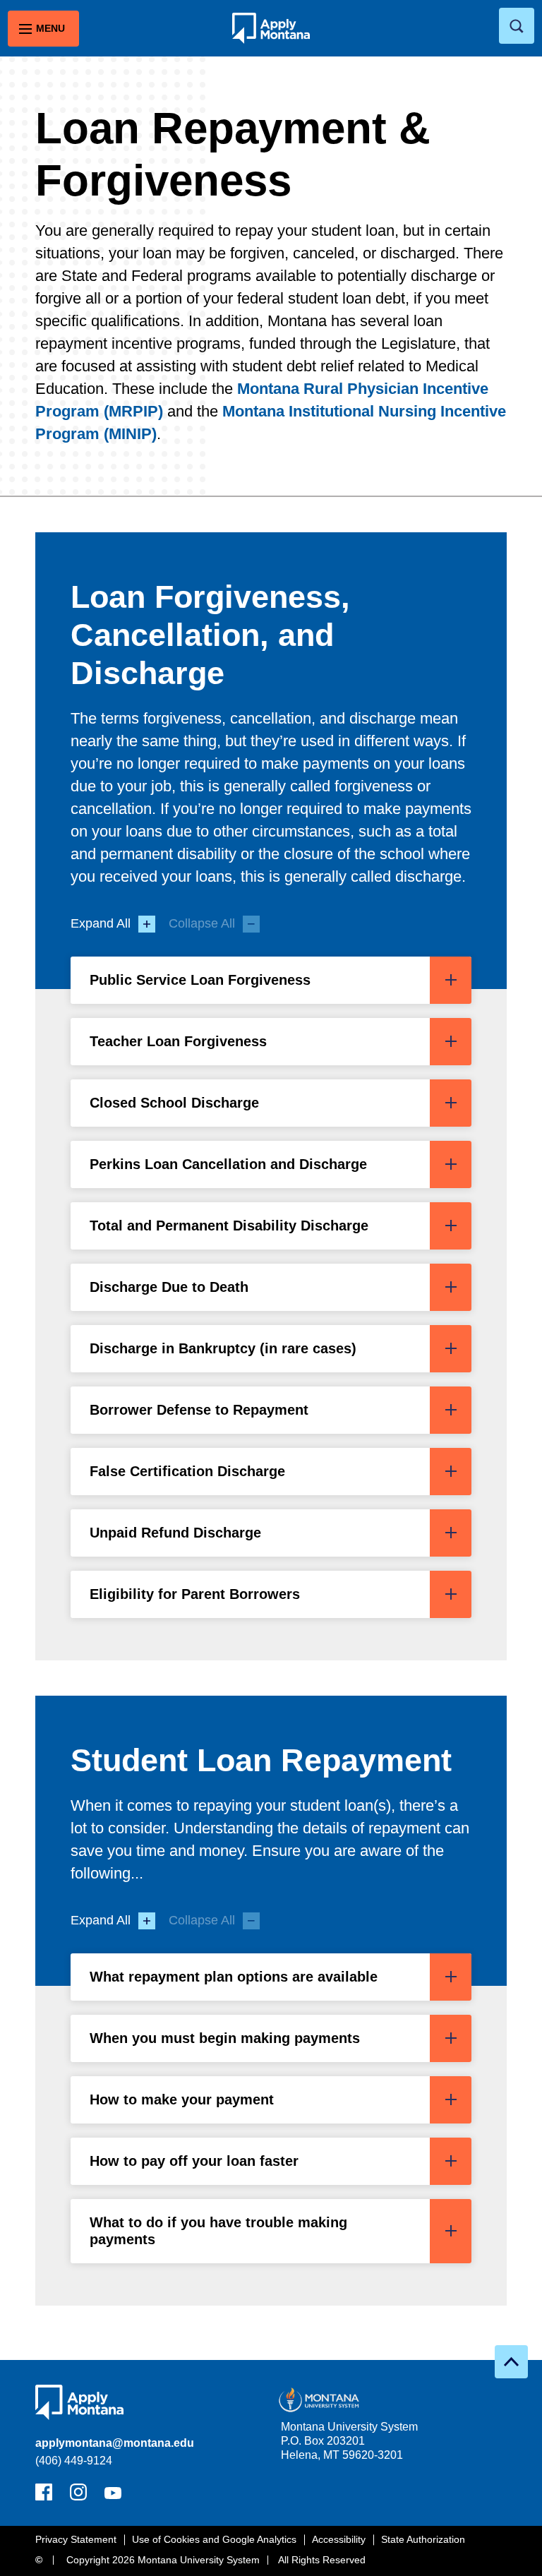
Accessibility (339, 2539)
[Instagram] (78, 2496)
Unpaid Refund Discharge (175, 1533)
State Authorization (423, 2539)
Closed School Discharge (174, 1103)
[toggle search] (517, 26)
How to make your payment (182, 2099)
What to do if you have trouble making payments (218, 2231)
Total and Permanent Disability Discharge (229, 1226)
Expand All (101, 923)
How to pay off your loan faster (194, 2161)
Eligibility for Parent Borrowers (195, 1594)
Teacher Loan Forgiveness (178, 1041)
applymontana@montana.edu (115, 2443)
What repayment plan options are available (234, 1977)
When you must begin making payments (225, 2038)
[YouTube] (113, 2496)
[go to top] (511, 2362)
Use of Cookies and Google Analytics (214, 2539)
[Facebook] (44, 2496)
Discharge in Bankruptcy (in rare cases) (223, 1348)
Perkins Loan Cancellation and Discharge (228, 1164)
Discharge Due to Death (169, 1287)
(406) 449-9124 (74, 2461)
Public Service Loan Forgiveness (200, 980)
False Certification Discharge (187, 1471)
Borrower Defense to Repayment (199, 1410)
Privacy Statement (76, 2539)
